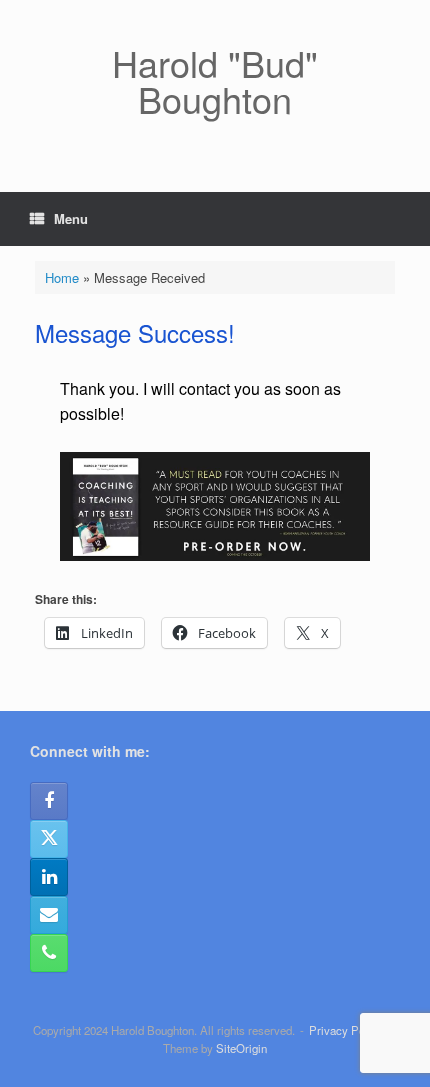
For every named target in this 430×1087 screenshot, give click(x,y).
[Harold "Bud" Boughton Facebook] (49, 801)
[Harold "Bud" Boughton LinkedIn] (49, 877)
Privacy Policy (346, 1030)
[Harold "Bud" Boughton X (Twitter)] (49, 839)
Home (62, 277)
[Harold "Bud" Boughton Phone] (49, 953)
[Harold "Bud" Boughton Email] (49, 915)
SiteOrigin (241, 1048)
